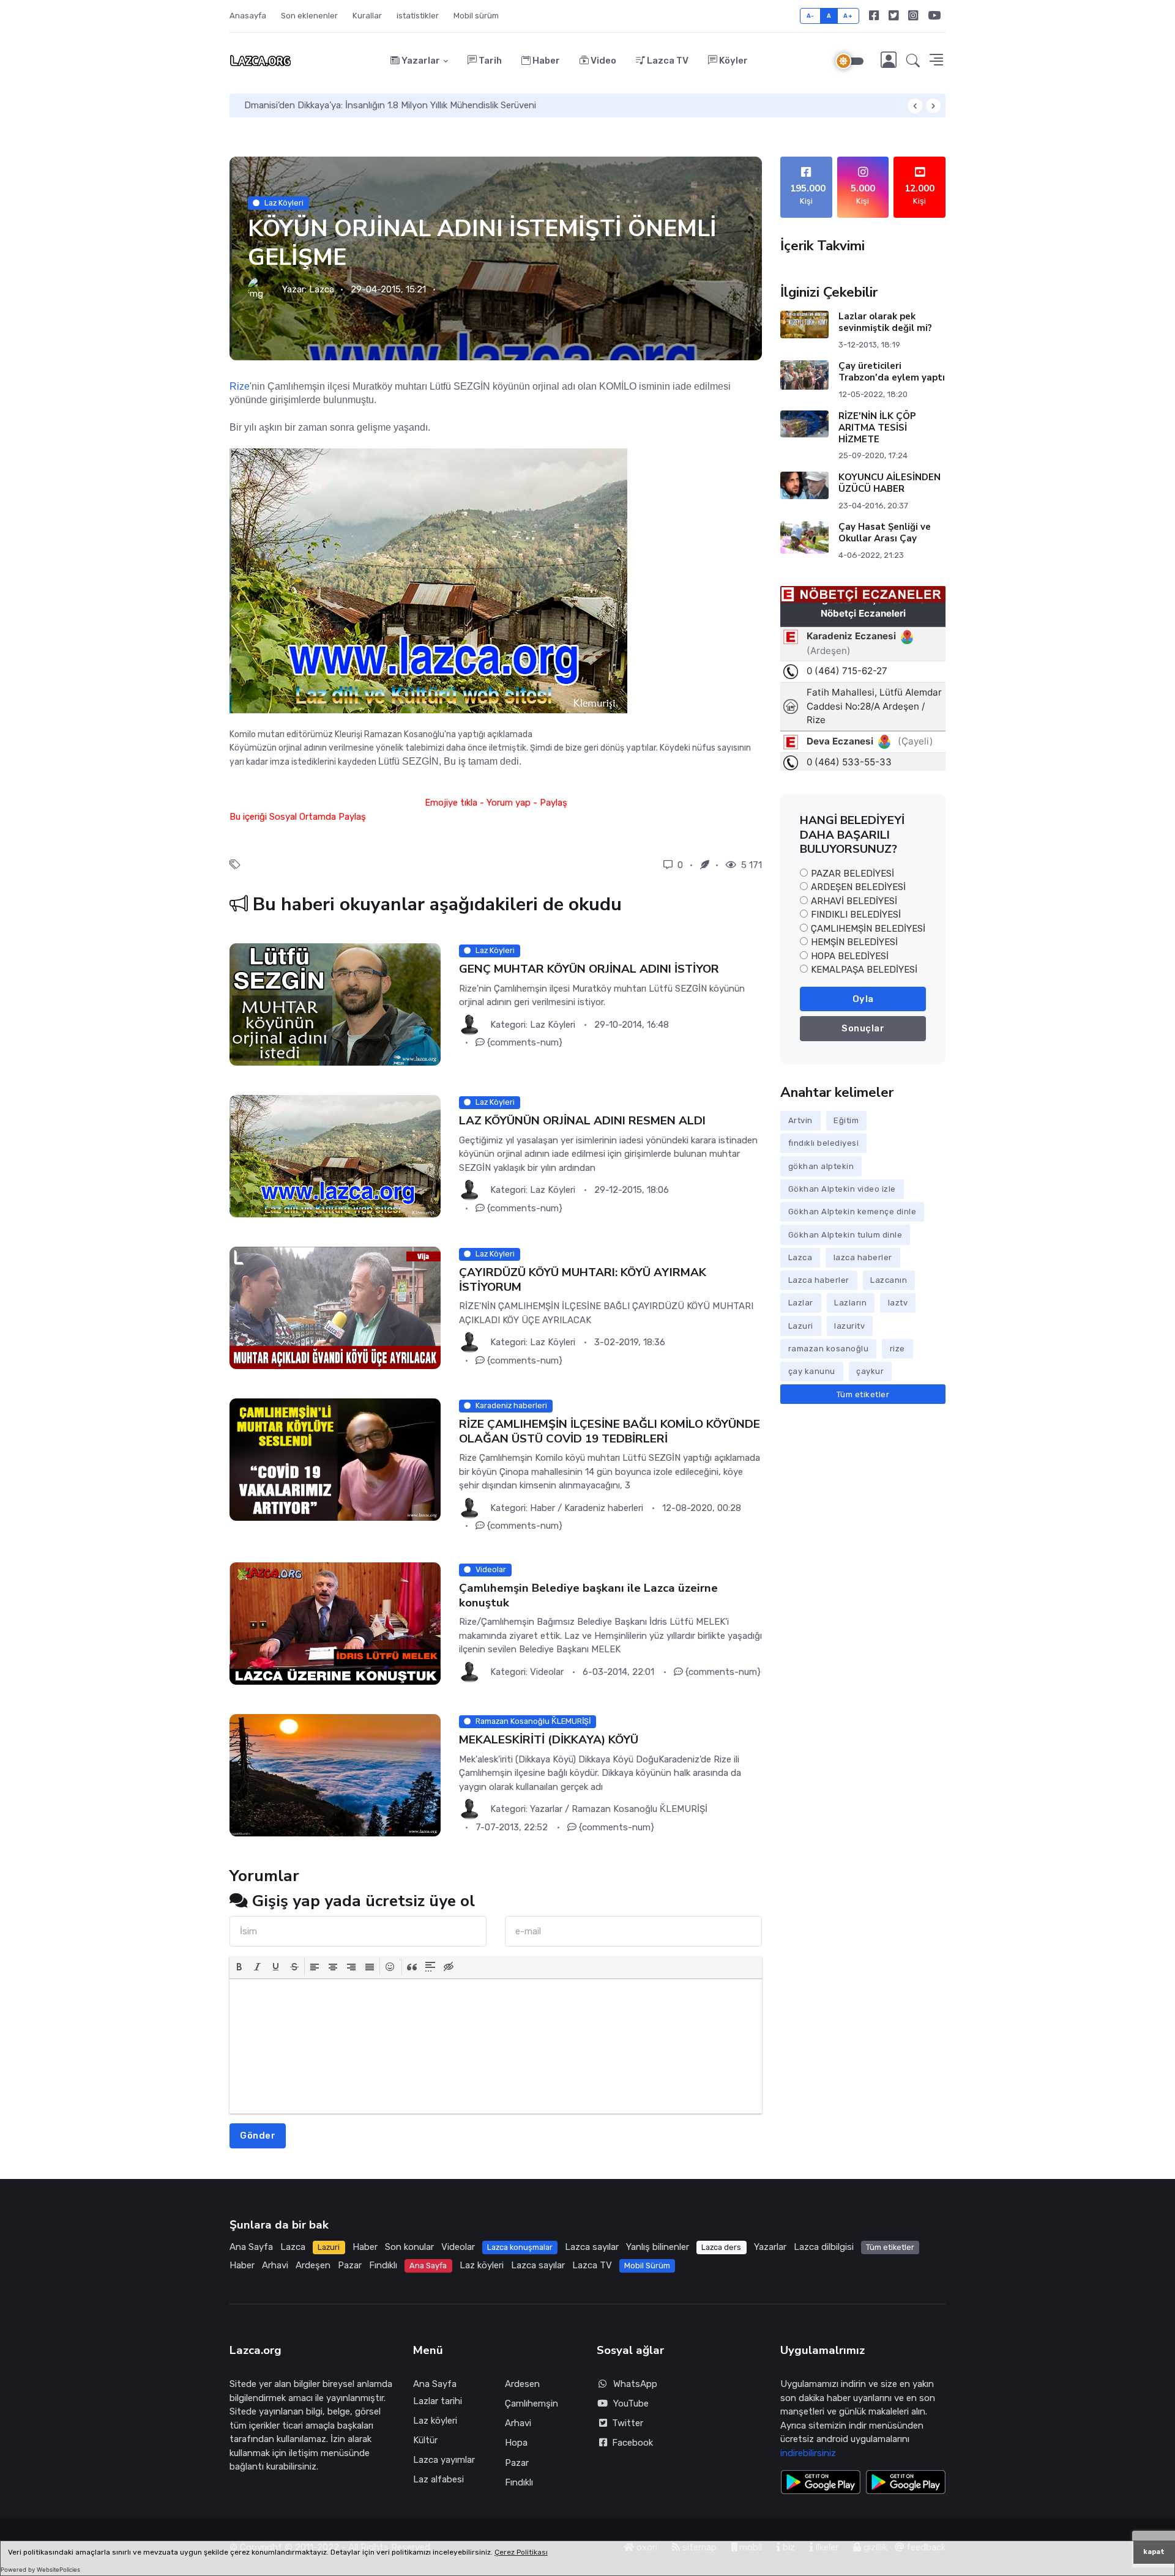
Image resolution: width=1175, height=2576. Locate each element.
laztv (898, 1303)
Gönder (258, 2136)
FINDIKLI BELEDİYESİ (856, 915)
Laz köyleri (482, 2265)
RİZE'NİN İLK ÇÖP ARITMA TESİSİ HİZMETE (877, 428)
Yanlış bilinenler (658, 2247)
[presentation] (239, 1967)
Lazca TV (667, 61)
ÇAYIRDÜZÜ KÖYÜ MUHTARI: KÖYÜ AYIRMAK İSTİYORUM (583, 1280)
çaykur (870, 1371)
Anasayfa (248, 16)
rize (897, 1349)
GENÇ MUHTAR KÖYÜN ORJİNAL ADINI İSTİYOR (589, 970)
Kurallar (367, 16)
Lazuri (801, 1326)
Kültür (425, 2440)
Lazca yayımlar (444, 2460)
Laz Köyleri (284, 203)
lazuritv (849, 1326)
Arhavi (275, 2265)
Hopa (516, 2443)
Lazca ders (721, 2247)
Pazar (350, 2265)
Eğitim (846, 1120)
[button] (913, 61)
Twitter (625, 2423)
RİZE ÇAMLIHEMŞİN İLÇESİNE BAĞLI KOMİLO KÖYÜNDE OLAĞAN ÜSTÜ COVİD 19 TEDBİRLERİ (610, 1432)
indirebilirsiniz (808, 2453)
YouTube (631, 2403)
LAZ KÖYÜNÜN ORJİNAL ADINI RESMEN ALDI (582, 1121)
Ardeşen (313, 2265)
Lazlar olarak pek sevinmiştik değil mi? (885, 322)
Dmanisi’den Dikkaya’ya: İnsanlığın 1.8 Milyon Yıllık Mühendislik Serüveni (390, 105)
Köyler (733, 61)
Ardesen (522, 2384)
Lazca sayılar (592, 2247)
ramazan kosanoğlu (829, 1349)
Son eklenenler (309, 16)
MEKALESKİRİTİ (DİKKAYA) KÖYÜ (549, 1740)
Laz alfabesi (438, 2479)
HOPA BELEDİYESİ (850, 956)
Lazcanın (889, 1280)
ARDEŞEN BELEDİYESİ (858, 887)
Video (602, 61)
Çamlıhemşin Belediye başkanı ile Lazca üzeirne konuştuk (588, 1596)
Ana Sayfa (251, 2247)
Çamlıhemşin (532, 2403)
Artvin (800, 1120)
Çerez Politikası (521, 2552)
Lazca (322, 289)
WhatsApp (635, 2384)
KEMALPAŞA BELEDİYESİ (864, 970)
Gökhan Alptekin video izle (842, 1189)
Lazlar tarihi (438, 2401)
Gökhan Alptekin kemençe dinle (852, 1212)
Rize (240, 386)
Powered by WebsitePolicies (40, 2570)
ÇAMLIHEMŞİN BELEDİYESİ (868, 929)
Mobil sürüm (476, 16)
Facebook (630, 2443)
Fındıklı (383, 2265)
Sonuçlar (863, 1028)
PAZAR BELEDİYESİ (852, 874)
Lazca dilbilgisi (824, 2247)
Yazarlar (420, 61)
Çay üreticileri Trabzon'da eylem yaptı (892, 372)
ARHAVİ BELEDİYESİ (854, 901)
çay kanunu (812, 1371)
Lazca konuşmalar (520, 2247)
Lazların (850, 1303)
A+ (848, 16)
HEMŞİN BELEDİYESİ (854, 942)
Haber (545, 61)
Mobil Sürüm (647, 2266)
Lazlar (801, 1303)
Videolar (458, 2247)
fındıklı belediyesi (824, 1143)
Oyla (863, 999)
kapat (1154, 2552)
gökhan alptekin (821, 1166)
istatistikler (418, 16)
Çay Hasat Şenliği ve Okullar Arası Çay (885, 533)
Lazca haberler (819, 1280)
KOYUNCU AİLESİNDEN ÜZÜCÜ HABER (890, 483)
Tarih (489, 61)
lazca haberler (863, 1257)
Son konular (409, 2247)
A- (811, 16)
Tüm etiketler (863, 1394)
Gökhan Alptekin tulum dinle (845, 1235)
